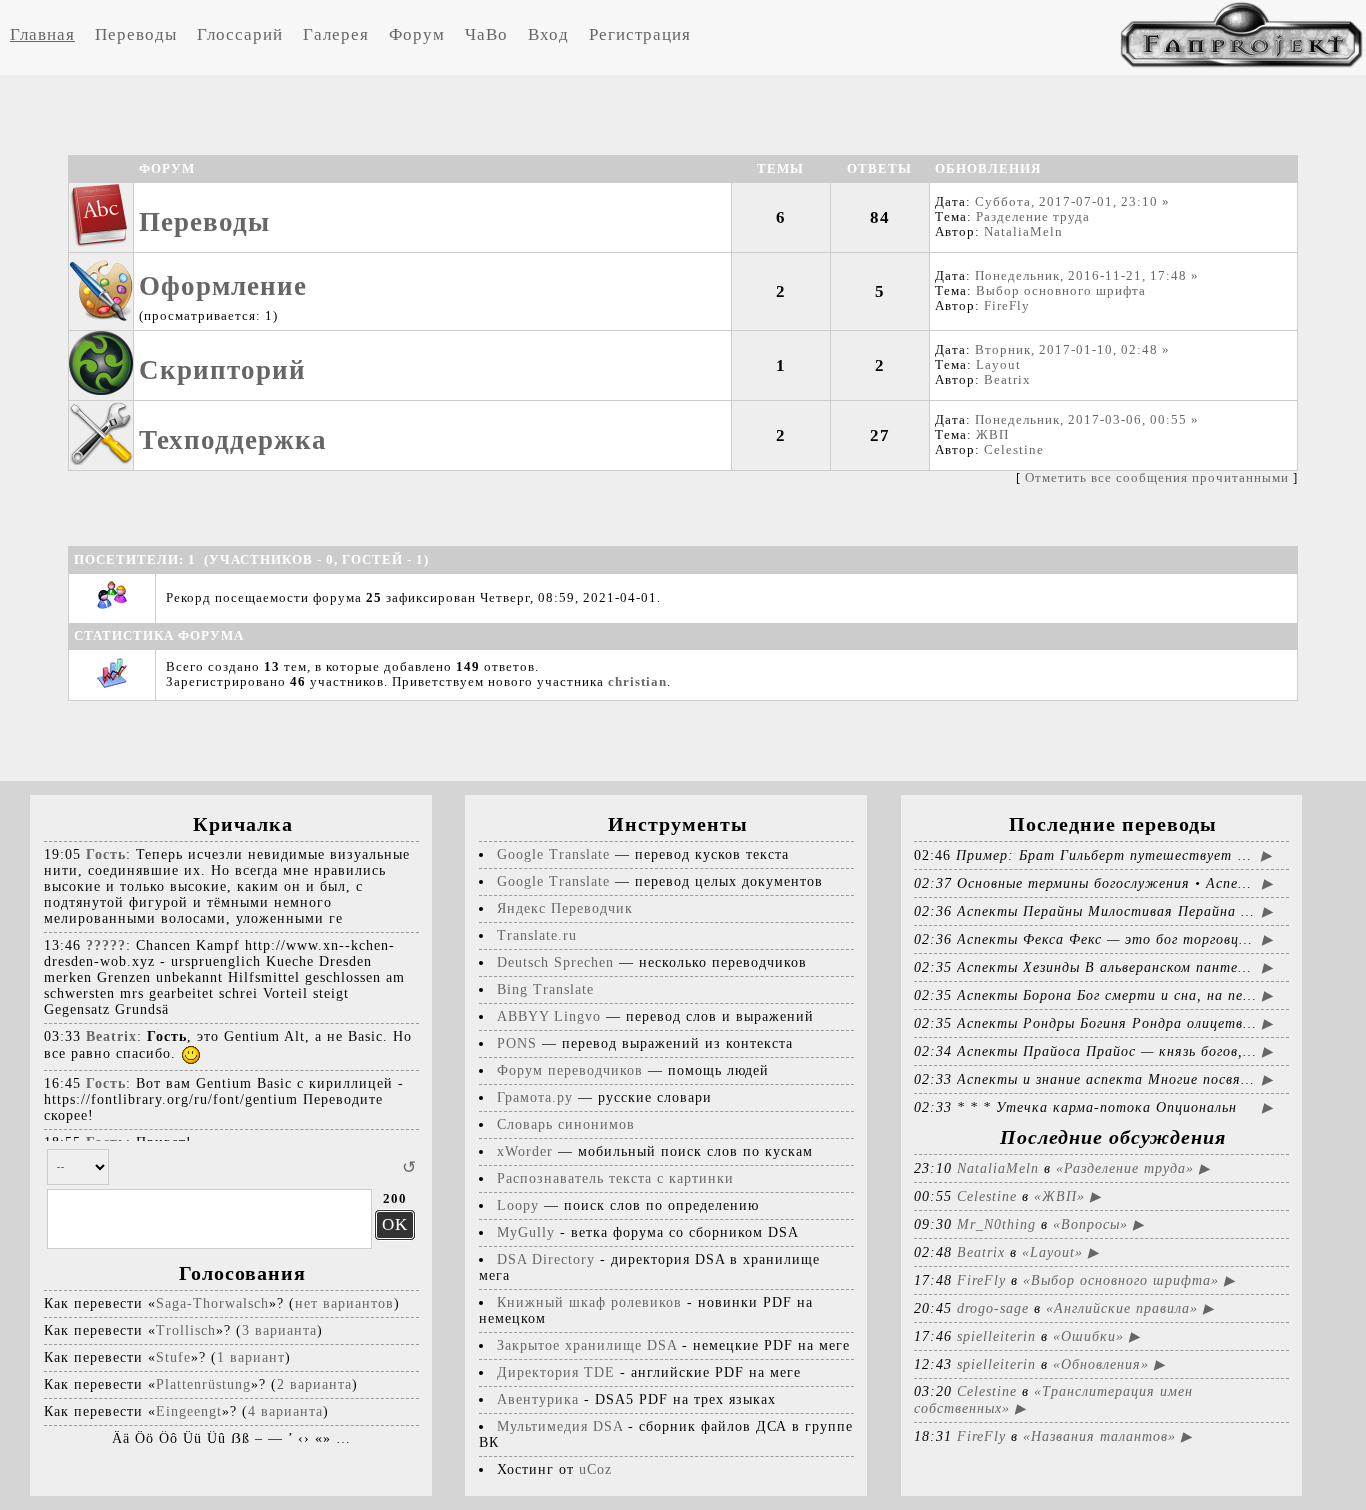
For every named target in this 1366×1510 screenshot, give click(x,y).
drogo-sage (993, 1308)
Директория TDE (556, 1372)
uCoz (595, 1469)
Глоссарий (240, 34)
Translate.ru (537, 935)
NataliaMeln (1023, 232)
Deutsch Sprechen (555, 962)
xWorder (525, 1151)
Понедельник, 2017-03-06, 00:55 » (1087, 420)
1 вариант (251, 1357)
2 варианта (314, 1384)
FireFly (1007, 306)
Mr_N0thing (996, 1224)
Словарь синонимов (566, 1124)
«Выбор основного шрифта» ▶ (1129, 1280)
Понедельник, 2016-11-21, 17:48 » (1087, 276)
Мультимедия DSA (560, 1426)
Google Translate (553, 854)
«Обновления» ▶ (1109, 1364)
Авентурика (538, 1399)
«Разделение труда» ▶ (1133, 1168)
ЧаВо (486, 34)
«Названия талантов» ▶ (1107, 1436)
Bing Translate (545, 989)
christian (637, 682)
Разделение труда (1033, 217)
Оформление (223, 286)
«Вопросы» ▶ (1098, 1224)
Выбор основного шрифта (1061, 291)
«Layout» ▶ (1060, 1252)
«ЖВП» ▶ (1067, 1196)
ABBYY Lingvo (549, 1016)
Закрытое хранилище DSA (587, 1345)
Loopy (518, 1205)
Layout (998, 365)
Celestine (1014, 450)
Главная (42, 34)
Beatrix (1007, 380)
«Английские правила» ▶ (1130, 1308)
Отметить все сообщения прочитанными (1157, 478)
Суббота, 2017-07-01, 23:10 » (1072, 202)
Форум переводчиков (570, 1070)
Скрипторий (222, 370)
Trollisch (186, 1330)
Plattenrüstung (203, 1384)
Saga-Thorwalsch (212, 1303)
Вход (548, 34)
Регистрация (640, 34)
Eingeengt (189, 1411)
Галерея (336, 34)
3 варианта (279, 1330)
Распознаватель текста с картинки (615, 1178)
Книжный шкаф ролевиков (589, 1302)
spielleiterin (996, 1336)
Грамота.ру (535, 1097)
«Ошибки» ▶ (1096, 1336)
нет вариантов (344, 1303)
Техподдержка (233, 440)
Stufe (173, 1357)
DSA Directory (546, 1259)
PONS (517, 1043)
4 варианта (285, 1411)
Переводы (136, 34)
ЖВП (992, 435)
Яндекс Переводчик (565, 908)
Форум (417, 34)
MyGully (526, 1232)
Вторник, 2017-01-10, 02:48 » (1072, 350)
